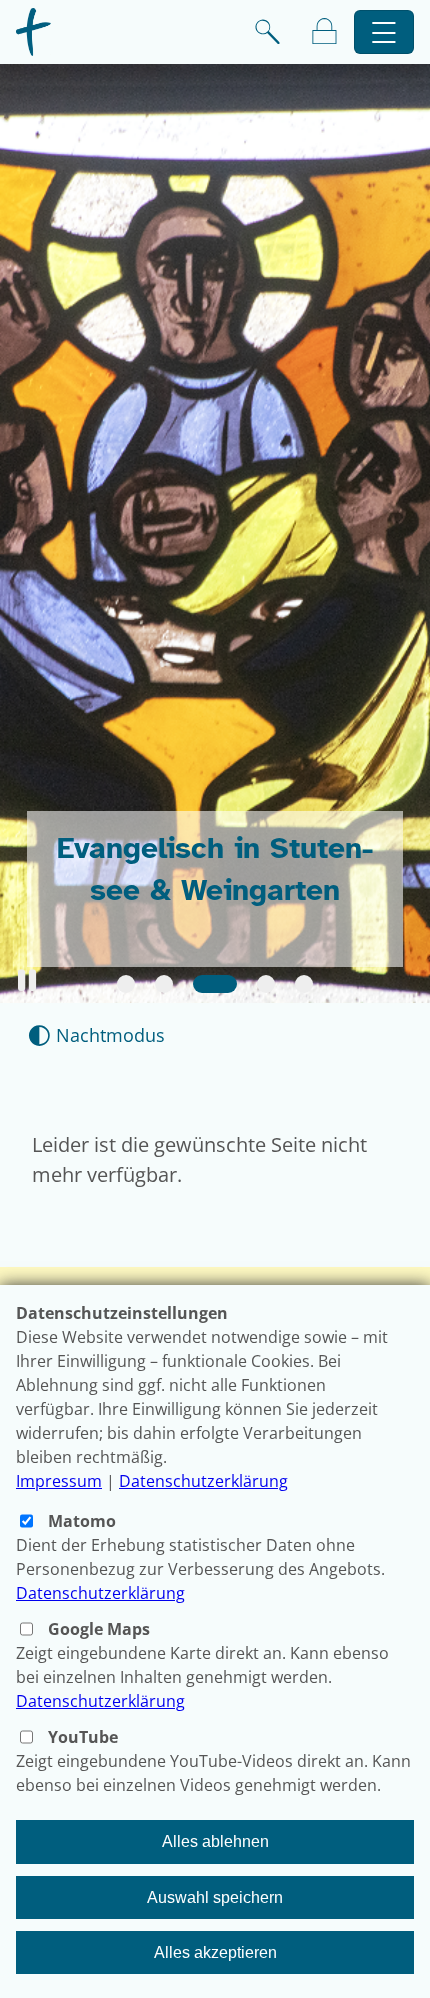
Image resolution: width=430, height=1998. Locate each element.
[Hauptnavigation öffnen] (384, 32)
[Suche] (267, 32)
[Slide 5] (304, 984)
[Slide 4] (266, 984)
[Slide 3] (215, 984)
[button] (27, 980)
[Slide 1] (126, 984)
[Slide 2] (164, 984)
